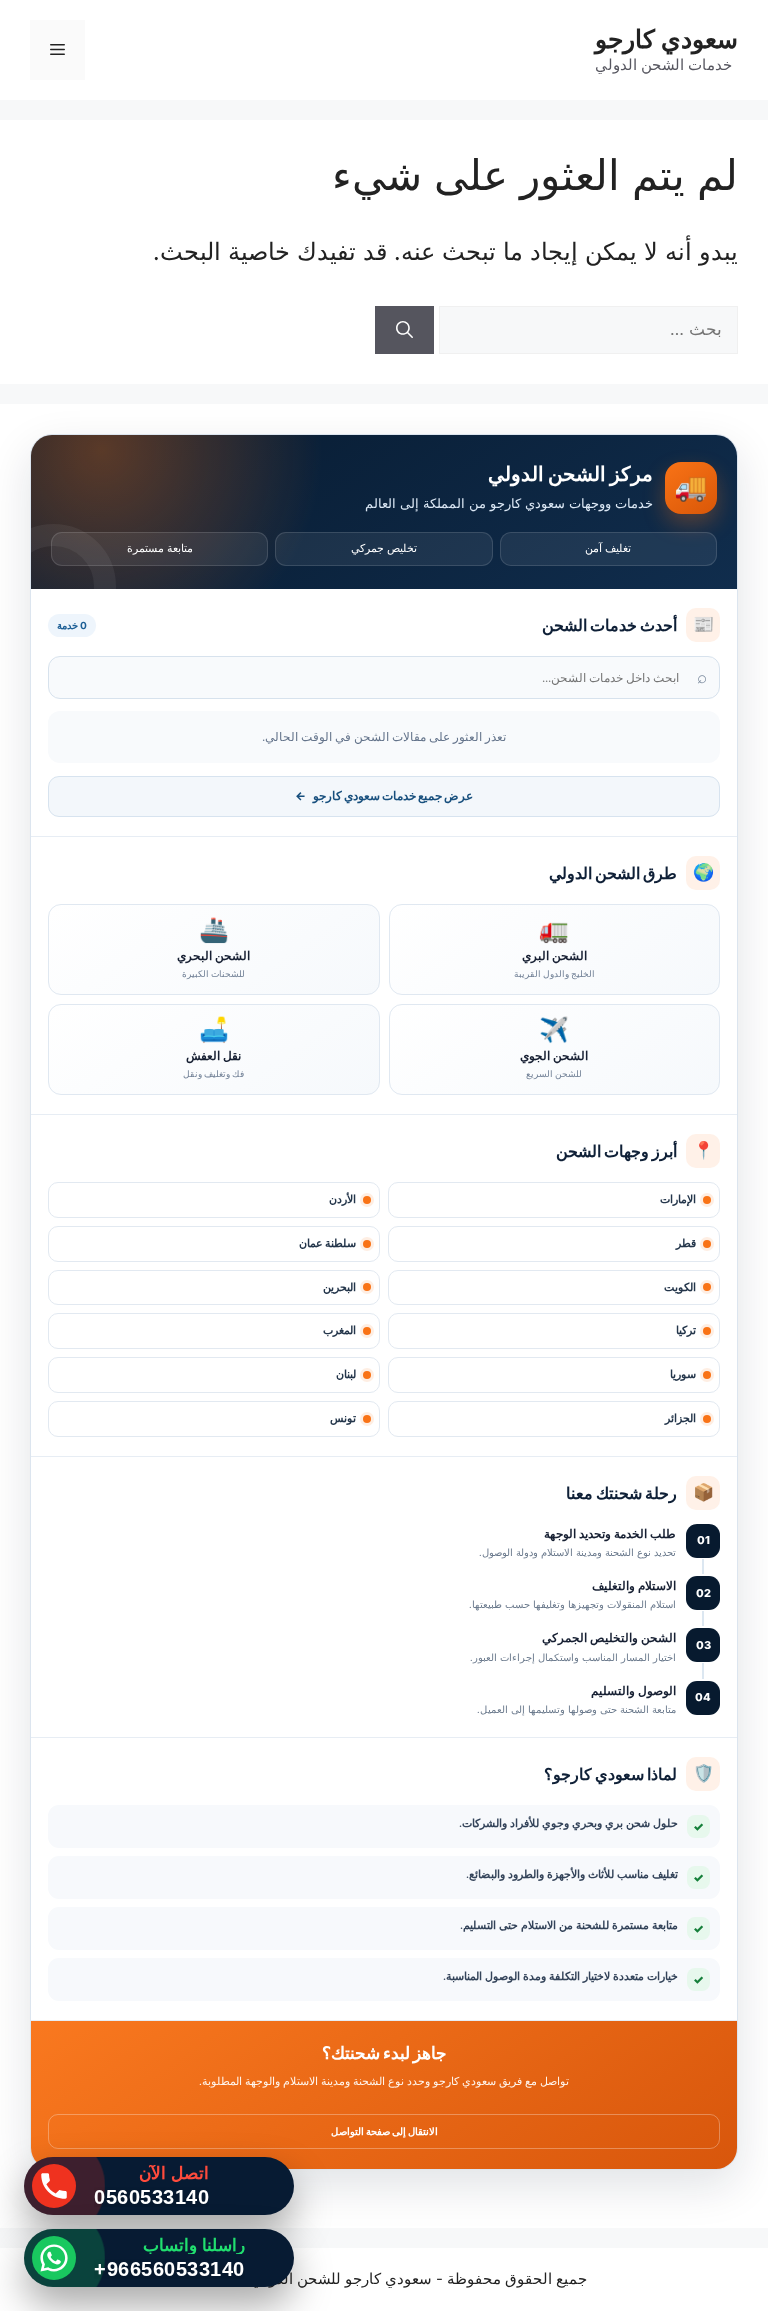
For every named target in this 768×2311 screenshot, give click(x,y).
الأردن (342, 1199)
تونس (343, 1418)
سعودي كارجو (666, 39)
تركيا (686, 1330)
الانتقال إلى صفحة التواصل (384, 2131)
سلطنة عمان (327, 1243)
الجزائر (680, 1418)
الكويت (680, 1287)
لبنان (346, 1374)
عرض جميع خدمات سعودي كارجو (384, 796)
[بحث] (404, 330)
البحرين (339, 1287)
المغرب (339, 1330)
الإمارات (678, 1199)
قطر (686, 1243)
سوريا (683, 1374)
